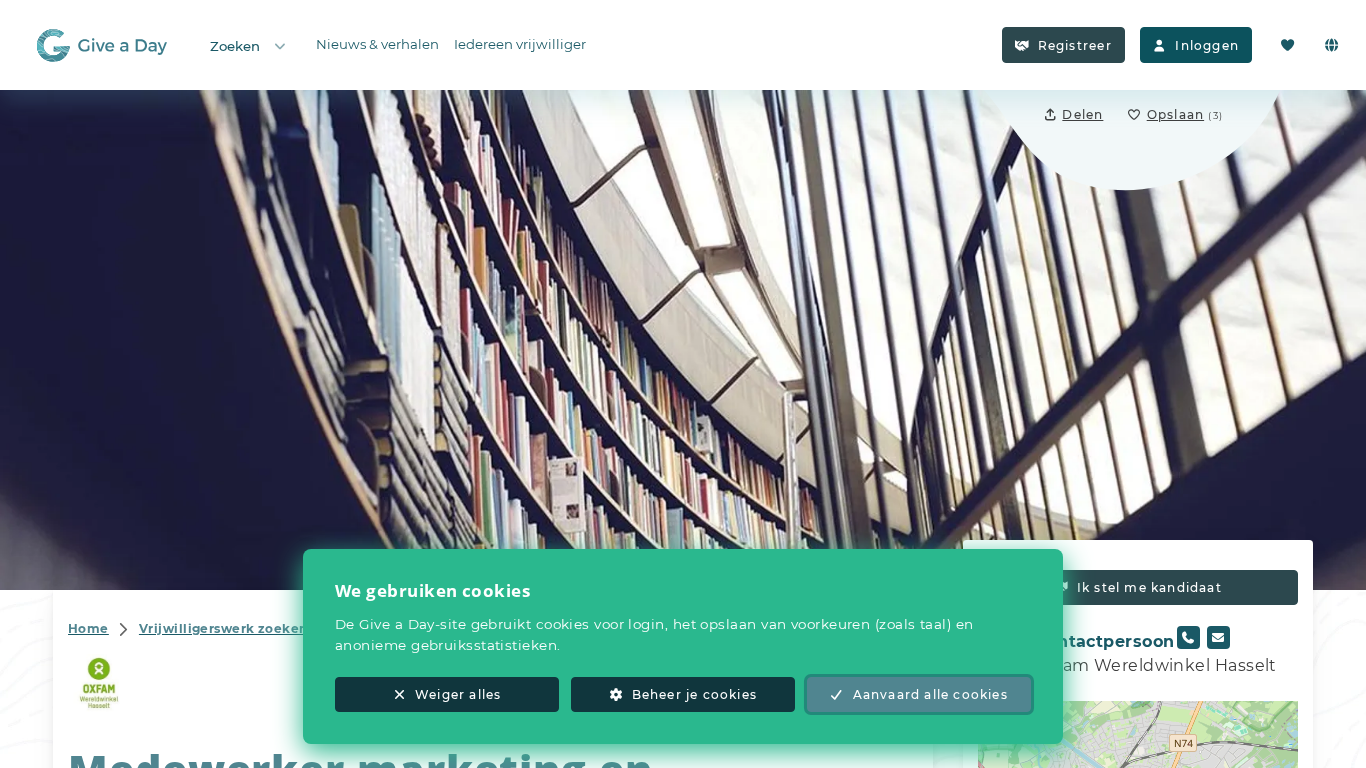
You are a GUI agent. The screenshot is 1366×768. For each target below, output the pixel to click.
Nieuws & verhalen (377, 44)
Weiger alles (458, 694)
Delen (1082, 114)
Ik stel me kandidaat (1149, 587)
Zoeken (235, 46)
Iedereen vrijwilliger (520, 44)
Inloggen (1207, 45)
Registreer (1075, 45)
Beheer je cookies (694, 694)
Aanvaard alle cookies (930, 694)
